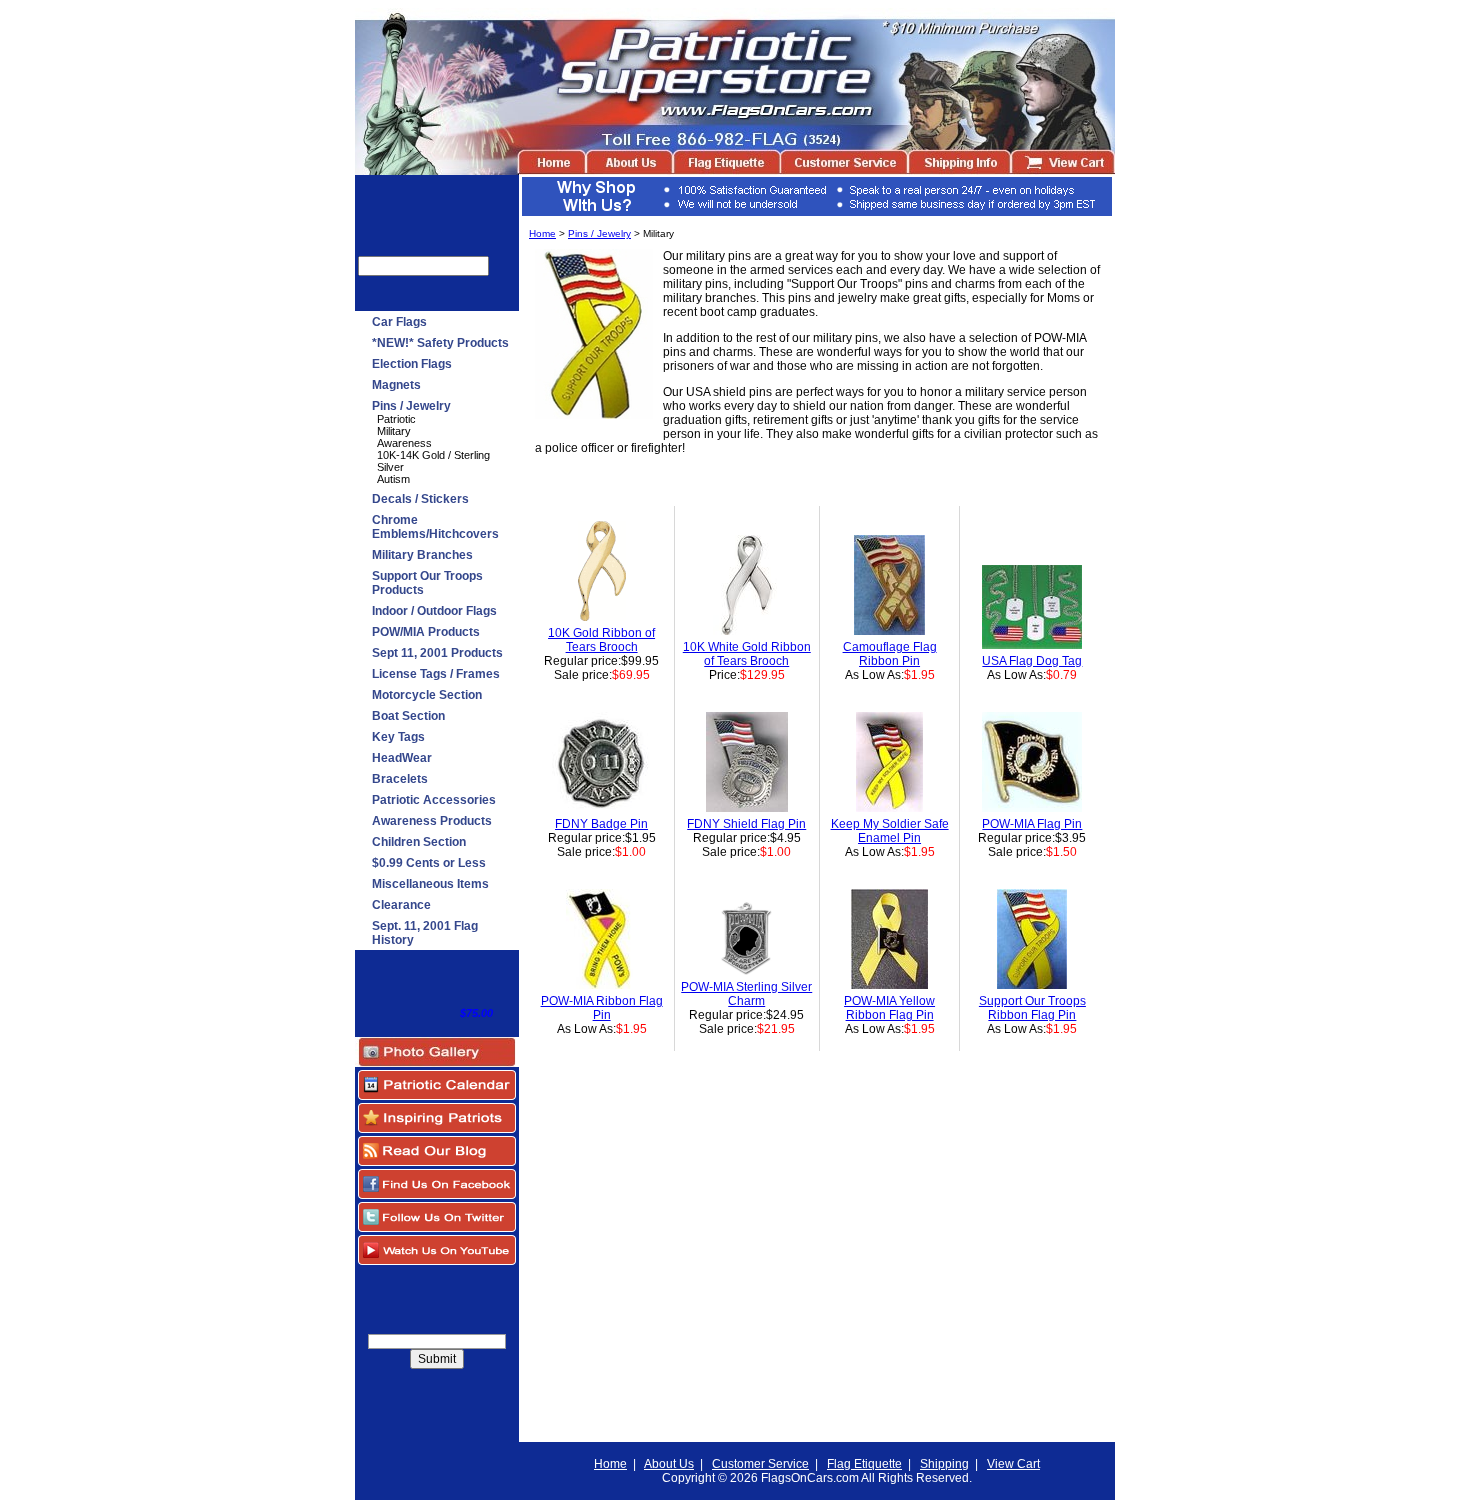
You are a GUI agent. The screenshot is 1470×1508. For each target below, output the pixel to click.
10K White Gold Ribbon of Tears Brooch (747, 654)
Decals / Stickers (420, 499)
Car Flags (399, 322)
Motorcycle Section (427, 695)
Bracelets (400, 779)
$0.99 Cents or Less (429, 863)
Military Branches (422, 555)
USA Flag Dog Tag (1032, 661)
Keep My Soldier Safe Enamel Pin (890, 831)
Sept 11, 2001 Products (437, 653)
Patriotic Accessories (434, 800)
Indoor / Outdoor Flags (434, 611)
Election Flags (412, 364)
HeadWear (402, 758)
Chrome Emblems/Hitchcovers (435, 527)
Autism (393, 479)
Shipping (944, 1464)
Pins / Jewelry (411, 406)
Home (542, 233)
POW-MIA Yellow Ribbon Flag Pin (889, 1008)
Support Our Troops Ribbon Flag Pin (1032, 1008)
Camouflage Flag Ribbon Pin (890, 654)
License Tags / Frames (436, 674)
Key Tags (398, 737)
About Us (669, 1464)
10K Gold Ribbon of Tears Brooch (601, 640)
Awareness (404, 443)
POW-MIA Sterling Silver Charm (746, 994)
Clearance (401, 905)
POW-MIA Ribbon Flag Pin (602, 1008)
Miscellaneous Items (430, 884)
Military (394, 431)
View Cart (1013, 1464)
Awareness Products (432, 821)
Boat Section (408, 716)
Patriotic (396, 419)
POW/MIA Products (426, 632)
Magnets (396, 385)
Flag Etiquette (864, 1464)
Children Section (419, 842)
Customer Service (760, 1464)
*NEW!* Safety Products (440, 343)
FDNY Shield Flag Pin (746, 824)
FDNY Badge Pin (601, 824)
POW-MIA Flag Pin (1032, 824)
